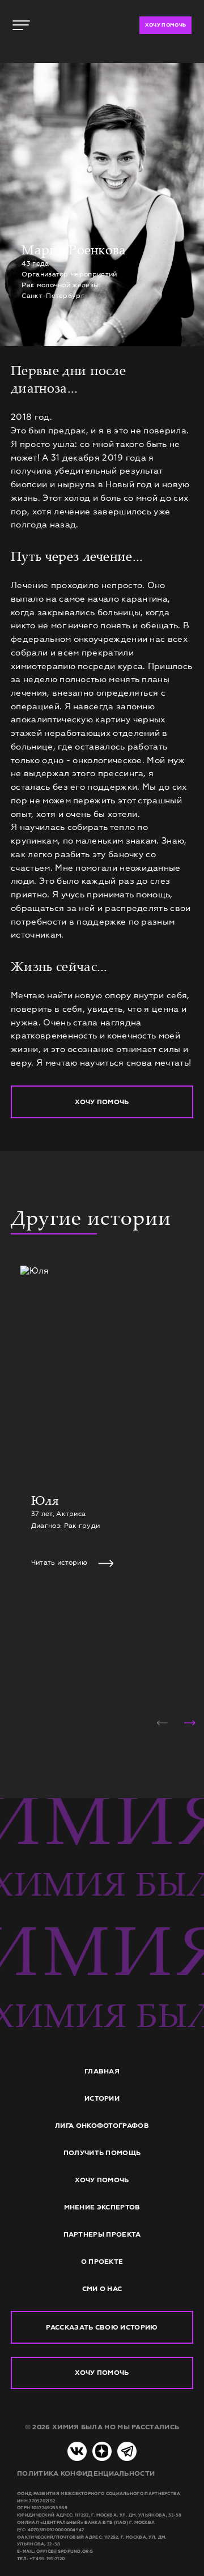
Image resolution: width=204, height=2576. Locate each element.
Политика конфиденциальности (86, 2473)
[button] (162, 1723)
